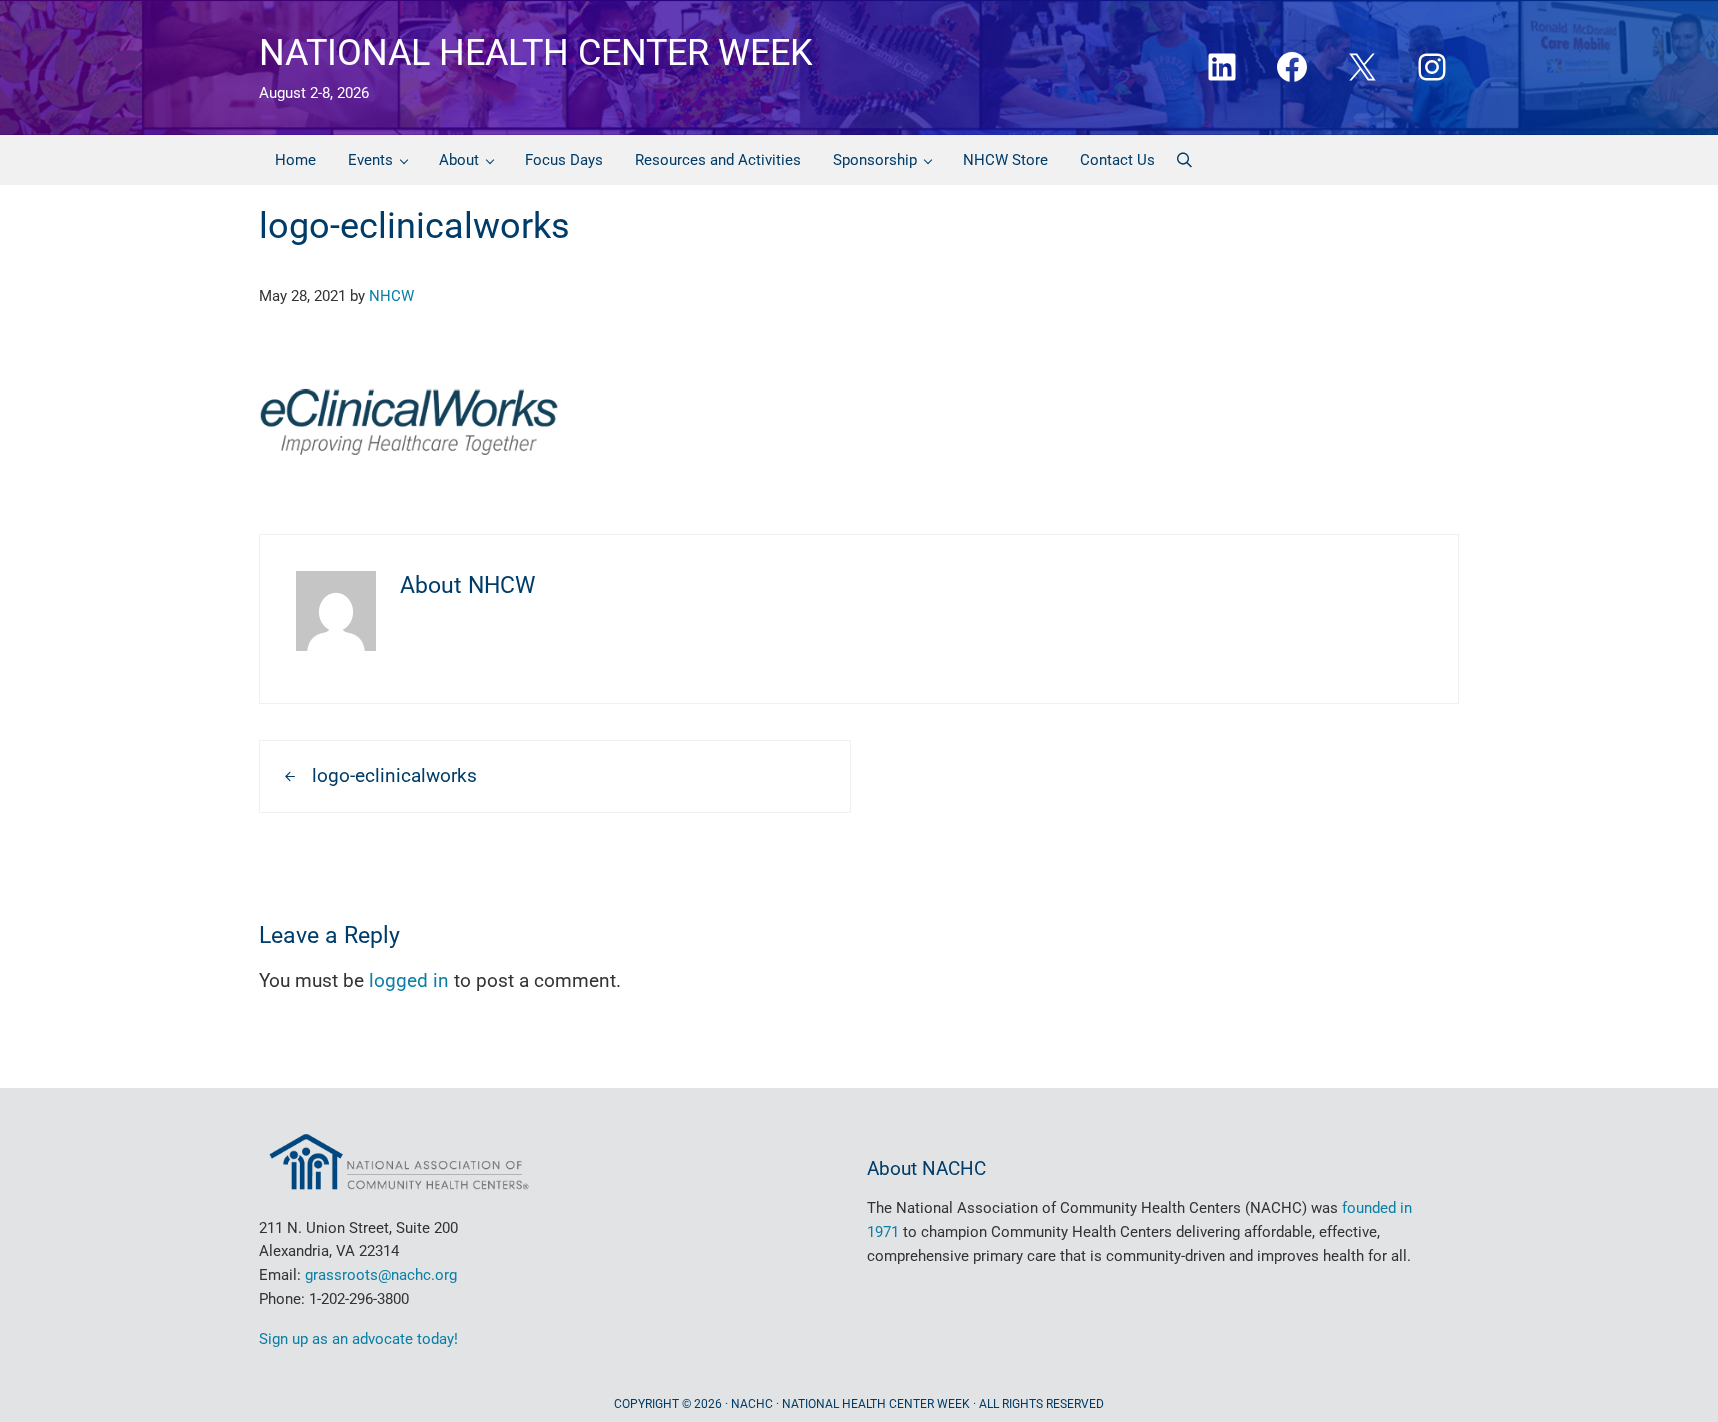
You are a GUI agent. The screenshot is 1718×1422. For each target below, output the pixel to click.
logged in (409, 981)
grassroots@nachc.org (381, 1275)
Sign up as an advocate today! (358, 1339)
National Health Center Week (536, 52)
